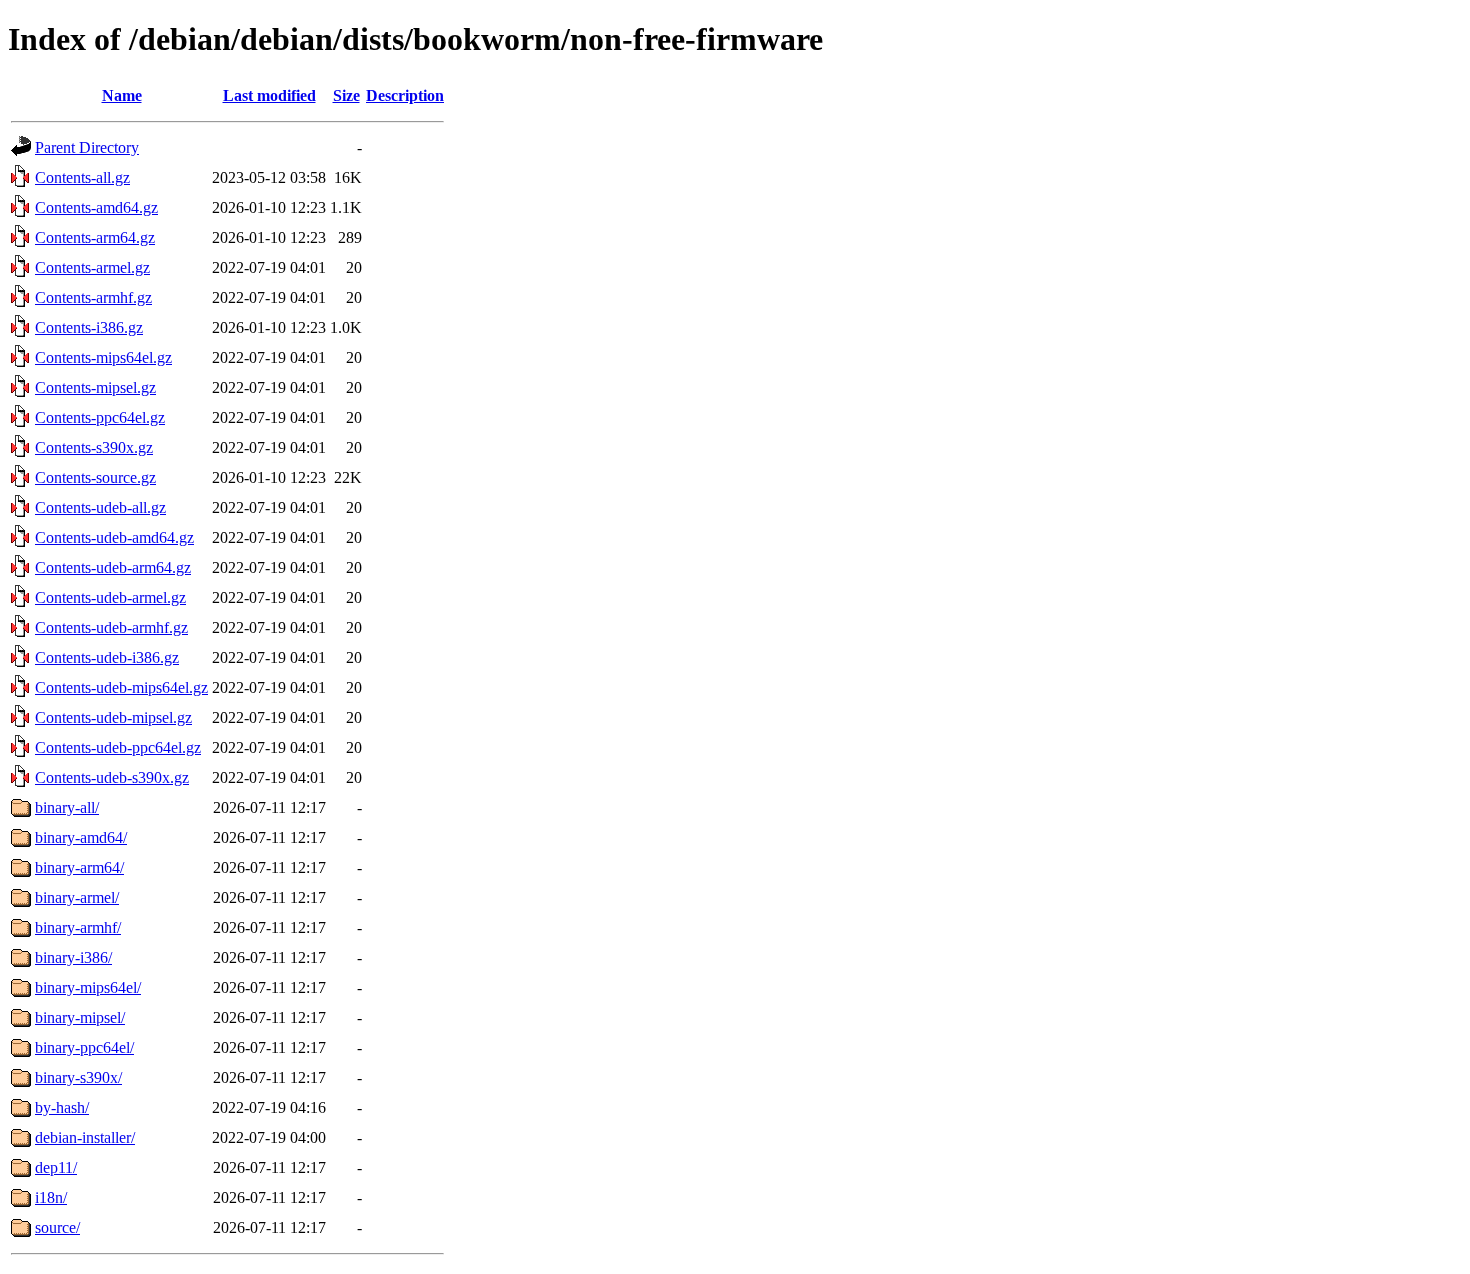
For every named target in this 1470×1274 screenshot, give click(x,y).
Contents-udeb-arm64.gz (113, 567)
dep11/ (56, 1167)
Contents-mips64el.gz (103, 357)
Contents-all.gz (82, 177)
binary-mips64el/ (88, 987)
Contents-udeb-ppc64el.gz (118, 747)
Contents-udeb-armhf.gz (111, 627)
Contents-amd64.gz (96, 207)
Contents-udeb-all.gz (100, 507)
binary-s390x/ (78, 1077)
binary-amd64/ (81, 837)
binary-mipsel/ (80, 1017)
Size (346, 95)
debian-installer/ (85, 1137)
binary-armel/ (77, 897)
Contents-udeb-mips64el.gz (121, 687)
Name (122, 95)
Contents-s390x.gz (94, 447)
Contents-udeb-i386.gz (107, 657)
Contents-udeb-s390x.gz (112, 777)
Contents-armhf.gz (93, 297)
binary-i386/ (73, 957)
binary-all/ (67, 807)
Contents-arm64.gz (95, 237)
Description (405, 95)
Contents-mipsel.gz (95, 387)
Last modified (269, 95)
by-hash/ (62, 1107)
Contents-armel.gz (92, 267)
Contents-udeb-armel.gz (110, 597)
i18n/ (51, 1197)
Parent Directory (87, 147)
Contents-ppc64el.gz (100, 417)
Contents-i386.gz (89, 327)
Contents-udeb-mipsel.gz (113, 717)
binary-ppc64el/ (84, 1047)
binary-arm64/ (79, 867)
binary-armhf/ (78, 927)
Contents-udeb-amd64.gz (114, 537)
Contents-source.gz (95, 477)
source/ (57, 1227)
